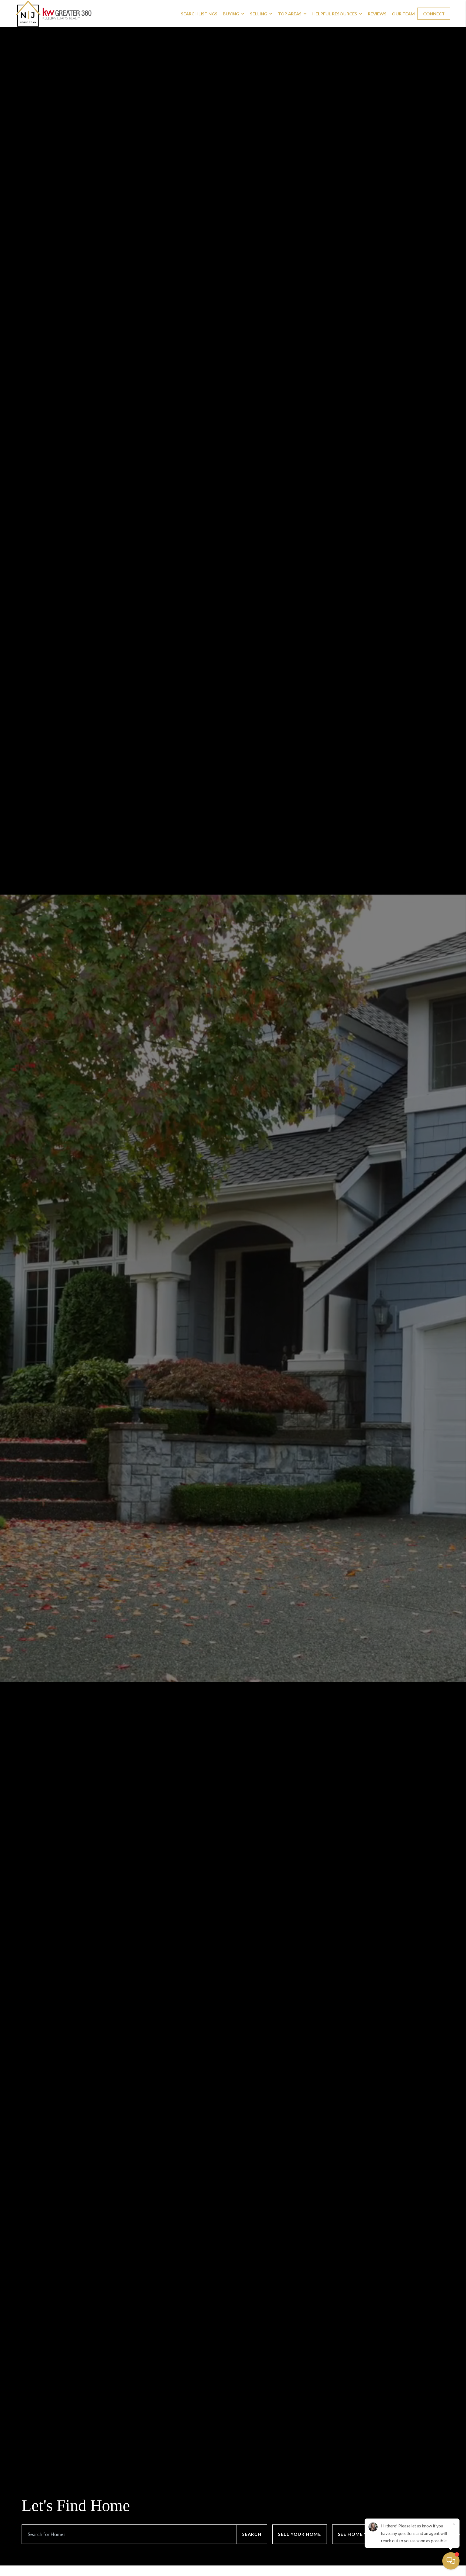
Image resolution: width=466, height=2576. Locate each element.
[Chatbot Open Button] (451, 2561)
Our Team (403, 14)
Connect (434, 14)
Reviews (377, 14)
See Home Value (359, 2534)
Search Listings (199, 14)
